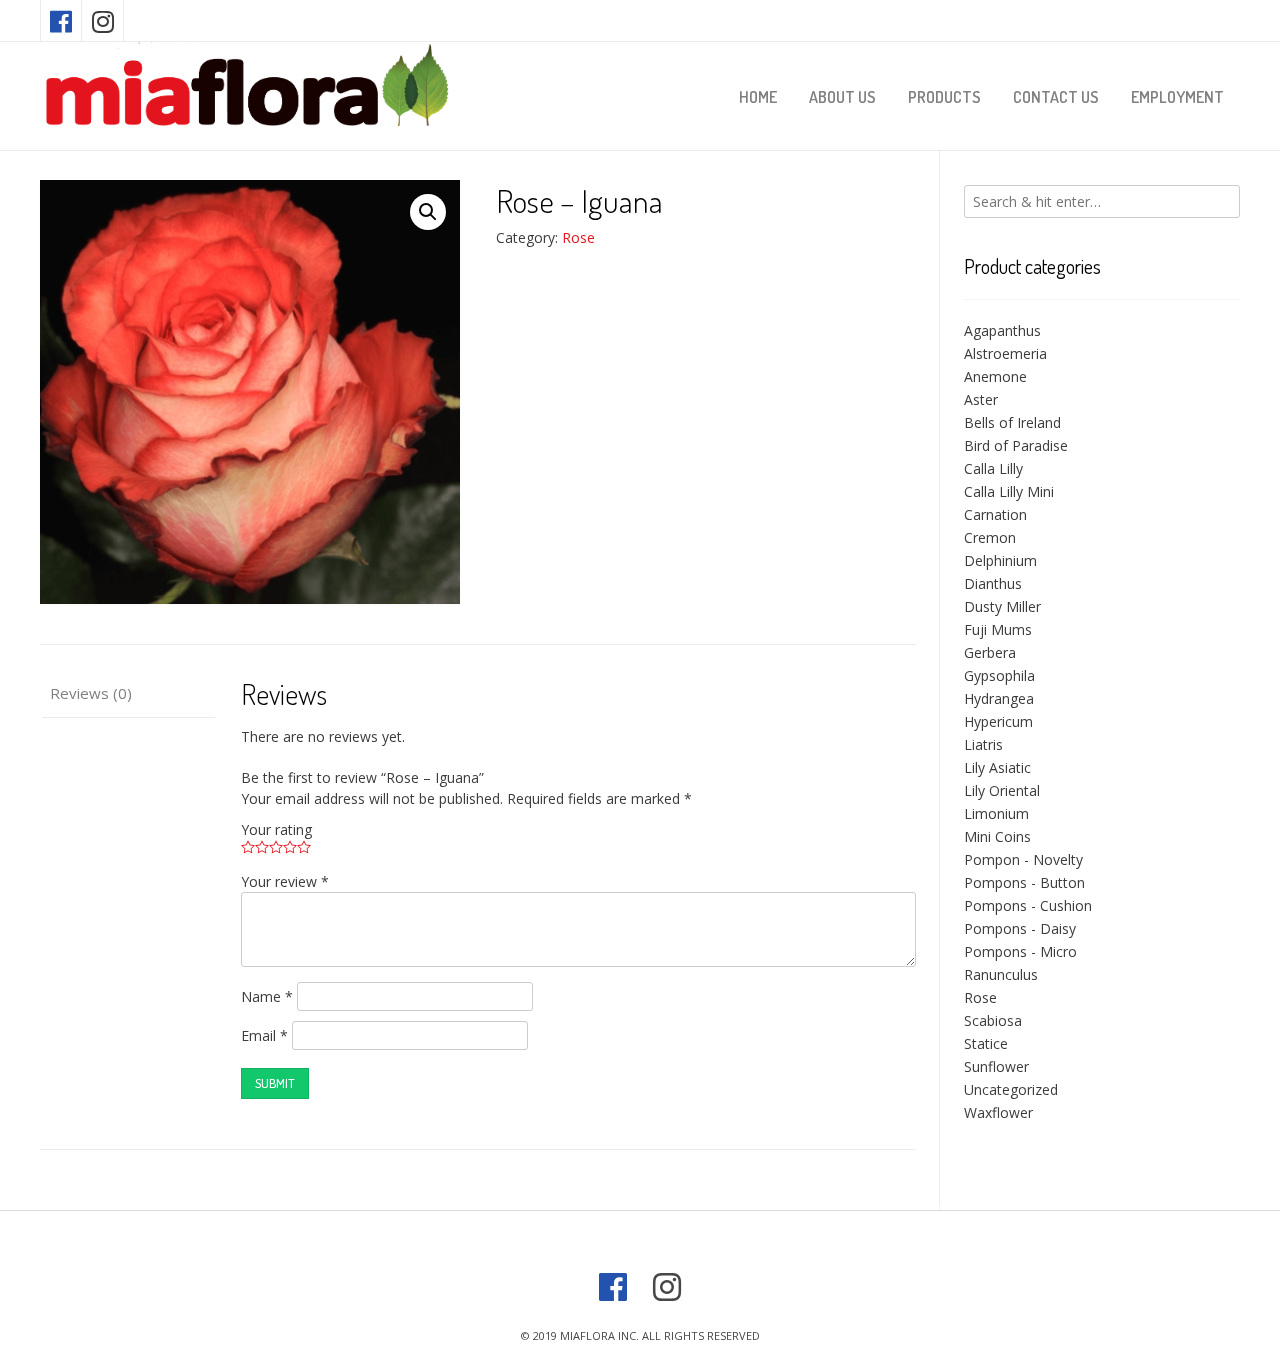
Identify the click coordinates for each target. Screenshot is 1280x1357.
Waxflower (998, 1112)
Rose (578, 237)
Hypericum (998, 721)
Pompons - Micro (1020, 951)
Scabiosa (993, 1020)
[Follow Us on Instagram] (103, 20)
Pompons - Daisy (1020, 928)
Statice (986, 1043)
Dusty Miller (1002, 606)
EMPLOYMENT (1177, 97)
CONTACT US (1056, 97)
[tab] (127, 694)
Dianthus (993, 583)
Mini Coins (997, 836)
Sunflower (996, 1066)
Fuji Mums (998, 629)
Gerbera (990, 652)
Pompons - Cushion (1028, 905)
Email (264, 1035)
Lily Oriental (1002, 790)
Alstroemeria (1005, 353)
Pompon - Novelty (1023, 859)
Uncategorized (1011, 1089)
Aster (981, 399)
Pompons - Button (1024, 882)
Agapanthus (1002, 330)
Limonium (996, 813)
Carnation (995, 514)
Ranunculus (1001, 974)
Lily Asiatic (997, 767)
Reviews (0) (91, 693)
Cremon (990, 537)
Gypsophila (999, 675)
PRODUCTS (944, 97)
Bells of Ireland (1012, 422)
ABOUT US (842, 97)
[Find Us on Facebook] (61, 20)
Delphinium (1000, 560)
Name (267, 996)
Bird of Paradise (1016, 445)
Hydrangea (999, 698)
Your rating (276, 829)
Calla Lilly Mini (1009, 491)
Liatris (983, 744)
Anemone (995, 376)
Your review (285, 881)
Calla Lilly (993, 468)
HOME (758, 97)
